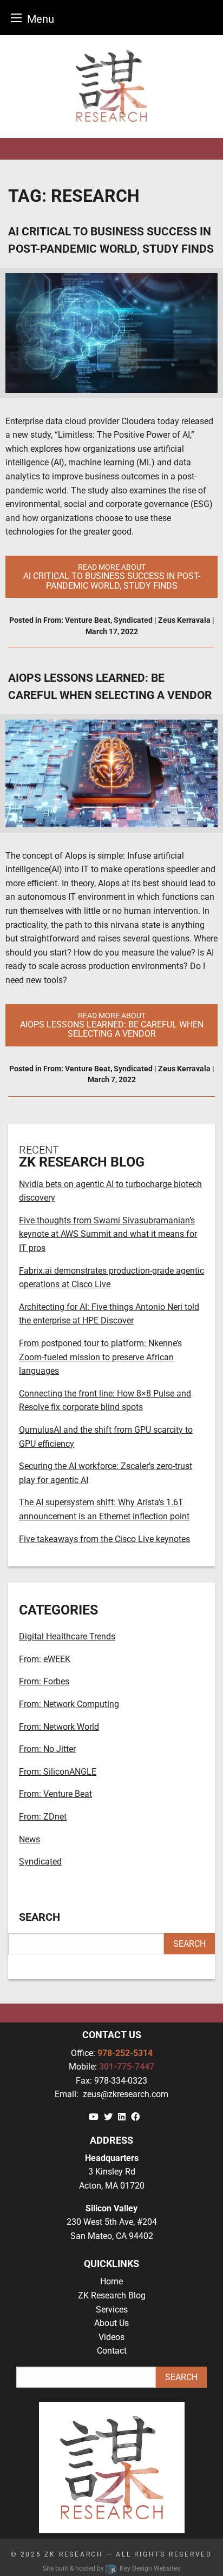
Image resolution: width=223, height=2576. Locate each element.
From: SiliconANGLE (58, 1772)
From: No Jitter (47, 1749)
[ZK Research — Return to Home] (111, 87)
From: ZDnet (43, 1817)
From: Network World (59, 1727)
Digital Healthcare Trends (67, 1636)
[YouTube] (94, 2117)
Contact (112, 2351)
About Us (111, 2323)
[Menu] (16, 18)
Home (111, 2281)
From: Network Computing (69, 1704)
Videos (111, 2337)
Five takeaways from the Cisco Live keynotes (104, 1539)
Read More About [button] (112, 577)
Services (112, 2310)
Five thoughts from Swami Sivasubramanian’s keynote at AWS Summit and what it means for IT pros (108, 1234)
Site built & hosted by (111, 2568)
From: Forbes (44, 1681)
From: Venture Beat (77, 620)
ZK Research (74, 2554)
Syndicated (133, 620)
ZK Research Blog (112, 2295)
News (29, 1839)
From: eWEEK (45, 1659)
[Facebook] (135, 2117)
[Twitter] (108, 2117)
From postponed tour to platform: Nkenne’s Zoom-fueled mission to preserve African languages (100, 1357)
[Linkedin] (122, 2117)
